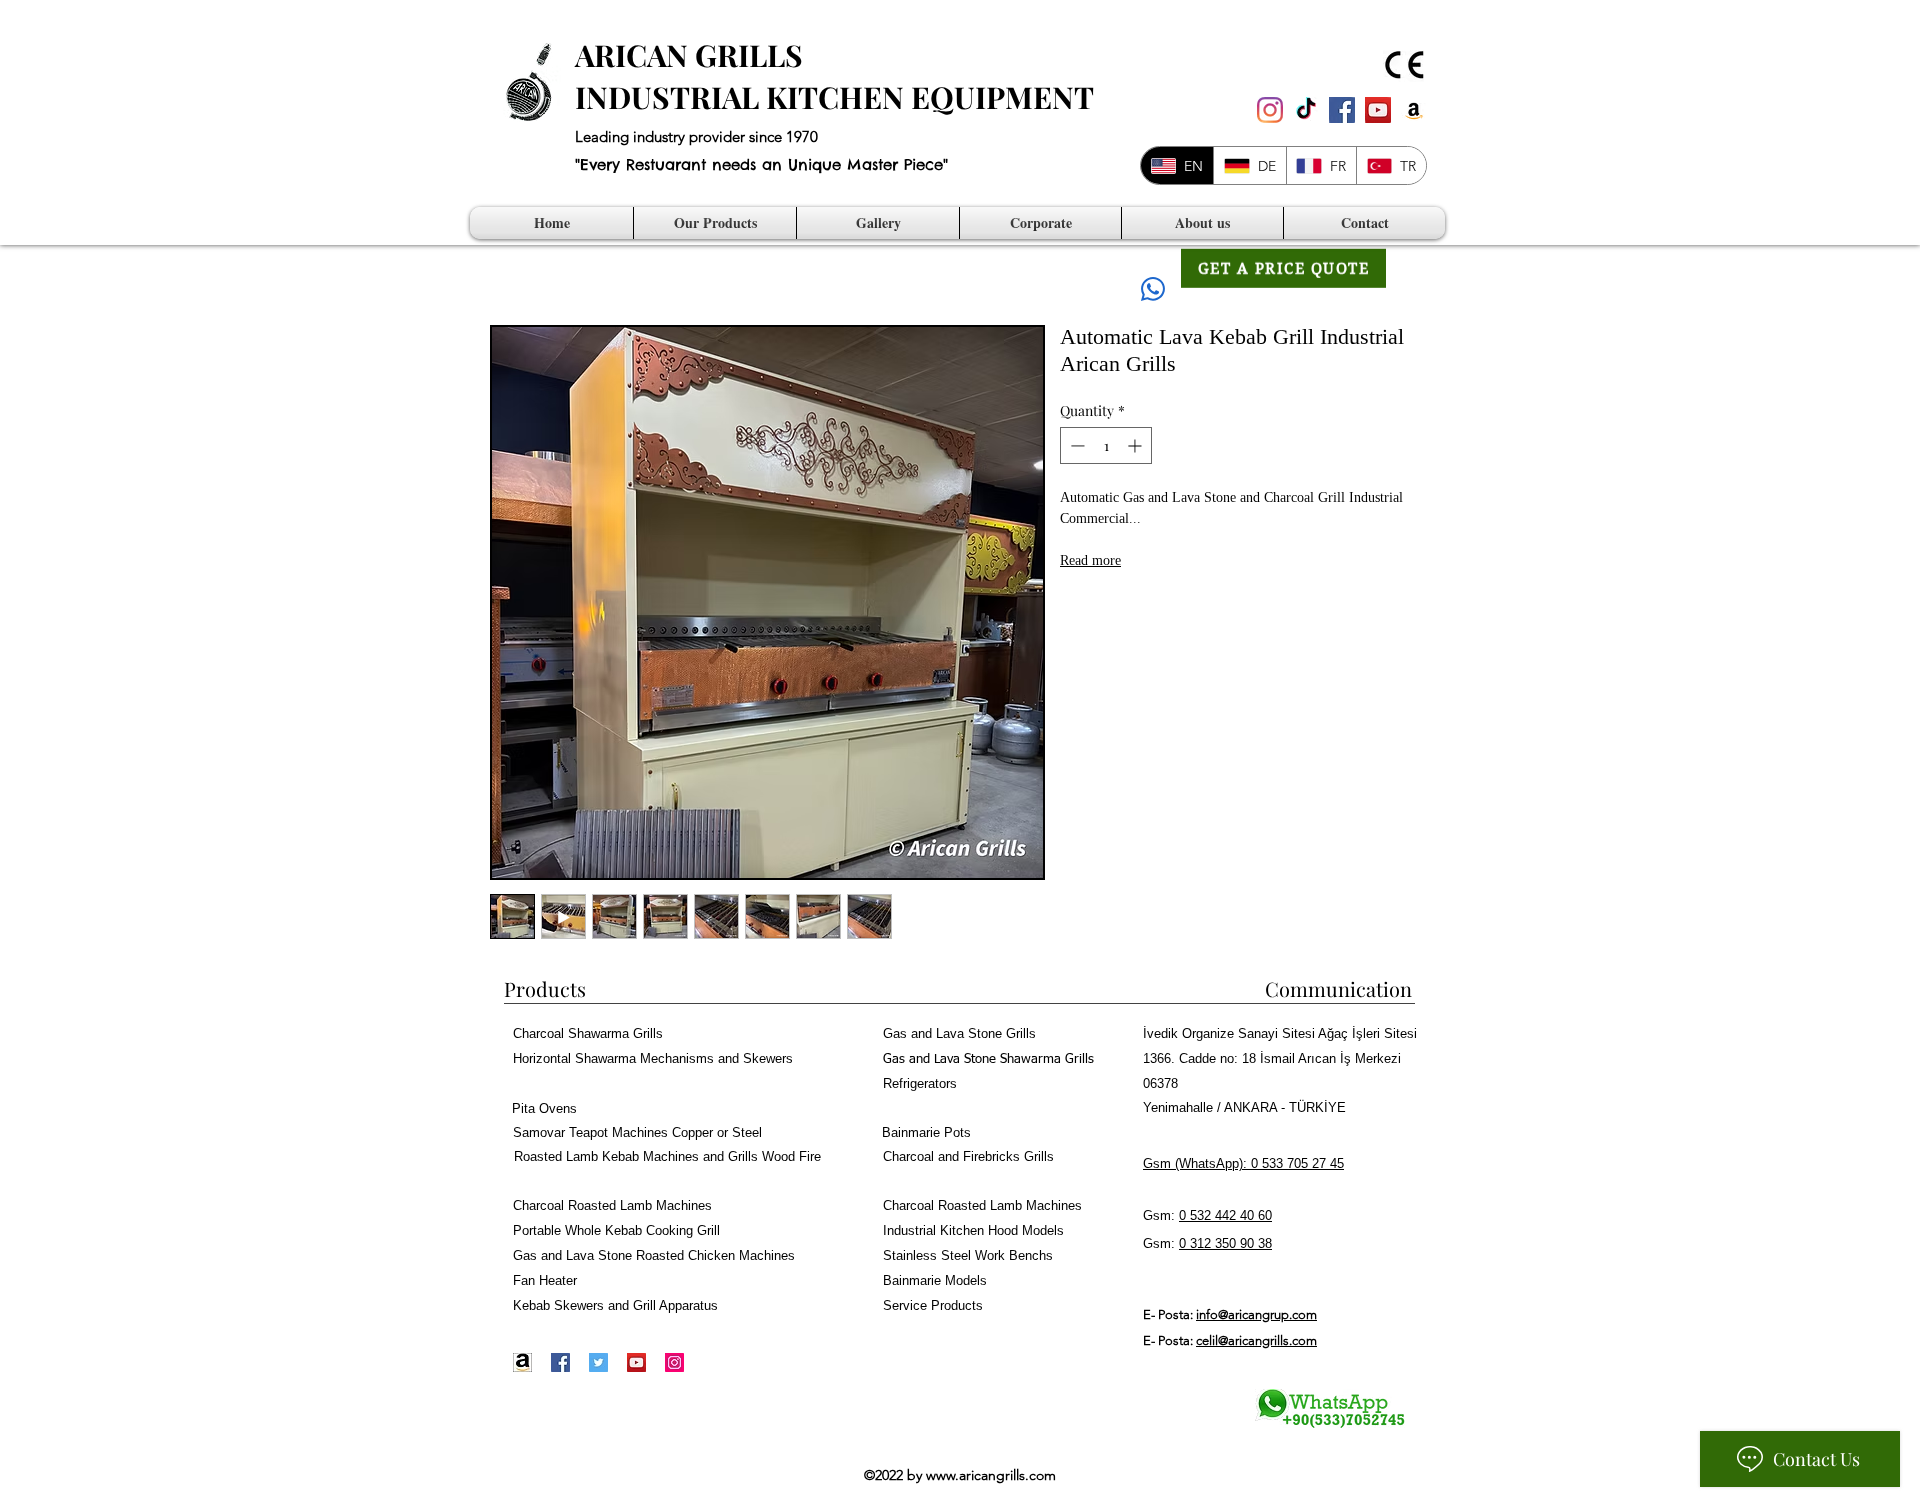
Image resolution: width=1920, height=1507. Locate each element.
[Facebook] (560, 1362)
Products (545, 988)
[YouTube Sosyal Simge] (1378, 110)
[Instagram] (1270, 110)
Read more (1090, 562)
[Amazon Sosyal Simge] (1414, 110)
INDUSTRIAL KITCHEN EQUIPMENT (834, 97)
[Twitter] (598, 1362)
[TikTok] (1306, 110)
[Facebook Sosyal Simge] (1342, 110)
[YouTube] (636, 1362)
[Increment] (1136, 445)
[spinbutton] (1106, 445)
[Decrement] (1075, 445)
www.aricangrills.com (991, 1475)
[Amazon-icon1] (522, 1362)
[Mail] (1153, 288)
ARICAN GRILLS (689, 55)
